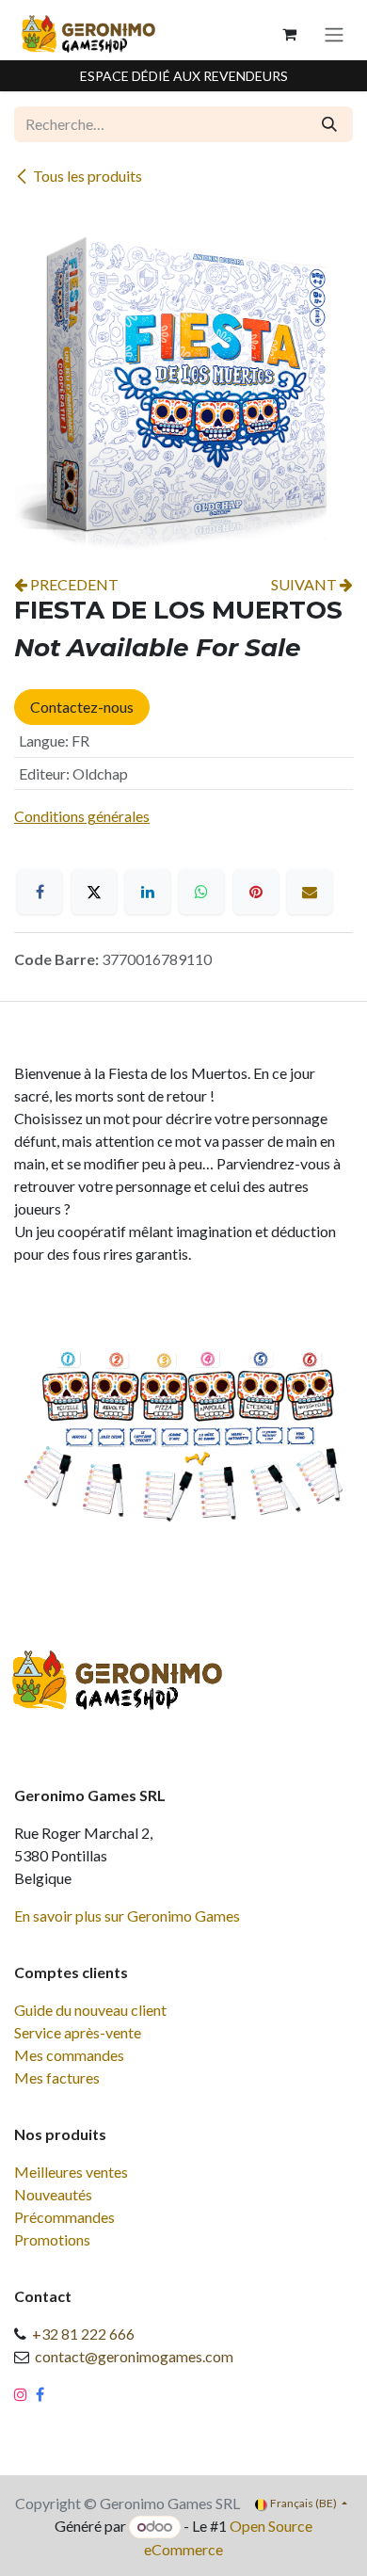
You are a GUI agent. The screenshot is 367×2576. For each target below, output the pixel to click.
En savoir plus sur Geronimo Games (127, 1916)
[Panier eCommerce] (289, 34)
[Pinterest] (256, 892)
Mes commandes (69, 2055)
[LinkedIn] (148, 892)
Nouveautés (53, 2194)
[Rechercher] (329, 124)
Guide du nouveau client (90, 2010)
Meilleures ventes (71, 2172)
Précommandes (64, 2217)
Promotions (52, 2239)
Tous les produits (88, 176)
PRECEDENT (73, 584)
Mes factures (57, 2077)
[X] (94, 892)
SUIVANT (305, 584)
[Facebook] (40, 892)
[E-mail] (310, 892)
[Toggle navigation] (334, 34)
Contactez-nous (82, 707)
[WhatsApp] (201, 892)
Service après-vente (78, 2032)
